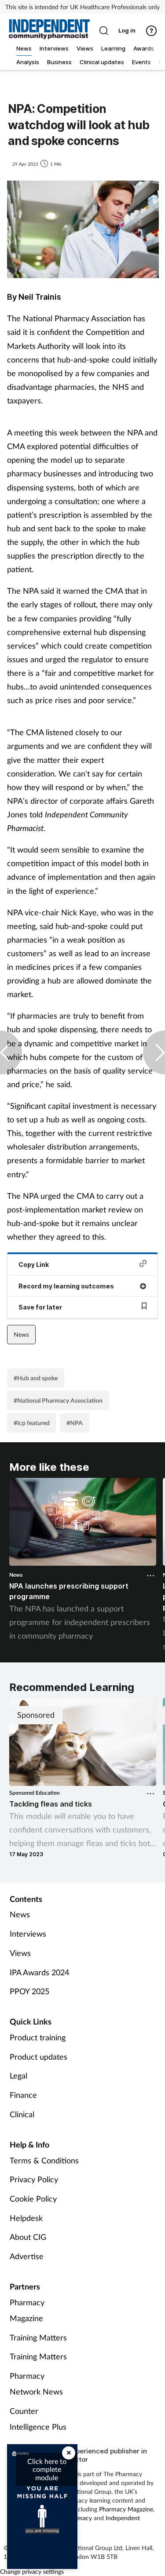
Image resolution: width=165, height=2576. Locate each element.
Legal (18, 2075)
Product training (38, 2037)
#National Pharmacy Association (58, 1400)
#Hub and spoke (36, 1378)
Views (20, 1953)
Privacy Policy (34, 2179)
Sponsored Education (35, 1793)
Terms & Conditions (44, 2160)
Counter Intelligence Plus (38, 2419)
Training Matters (38, 2337)
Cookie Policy (33, 2199)
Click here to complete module (47, 2469)
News (21, 1334)
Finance (23, 2095)
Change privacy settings (32, 2571)
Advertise (27, 2256)
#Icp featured (32, 1423)
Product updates (38, 2057)
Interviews (28, 1934)
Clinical (22, 2114)
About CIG (28, 2237)
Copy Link (34, 1264)
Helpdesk (26, 2218)
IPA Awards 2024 (39, 1972)
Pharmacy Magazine (27, 2310)
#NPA (75, 1423)
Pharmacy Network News (36, 2384)
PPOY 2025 (29, 1991)
